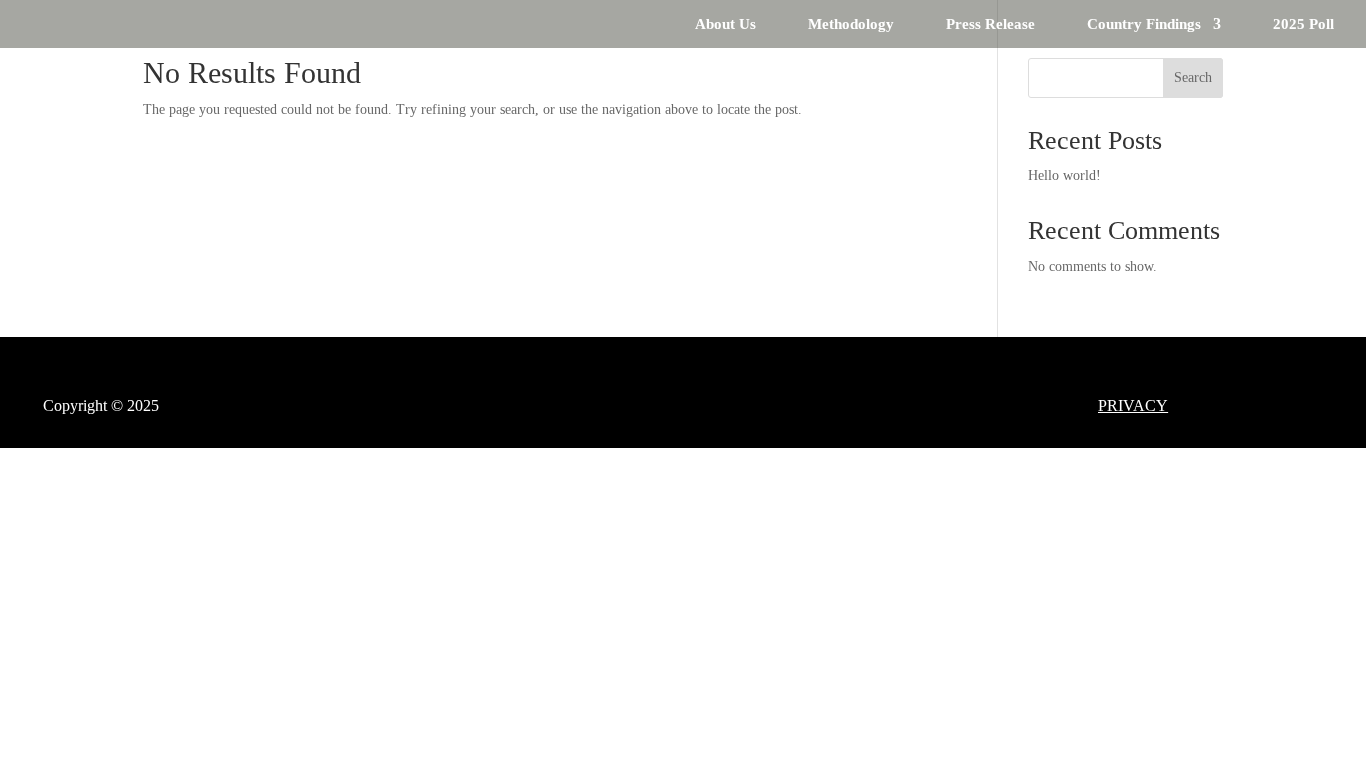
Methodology (851, 24)
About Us (725, 24)
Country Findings (1144, 24)
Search (1193, 77)
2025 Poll (1303, 24)
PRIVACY (1133, 405)
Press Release (990, 24)
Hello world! (1064, 175)
